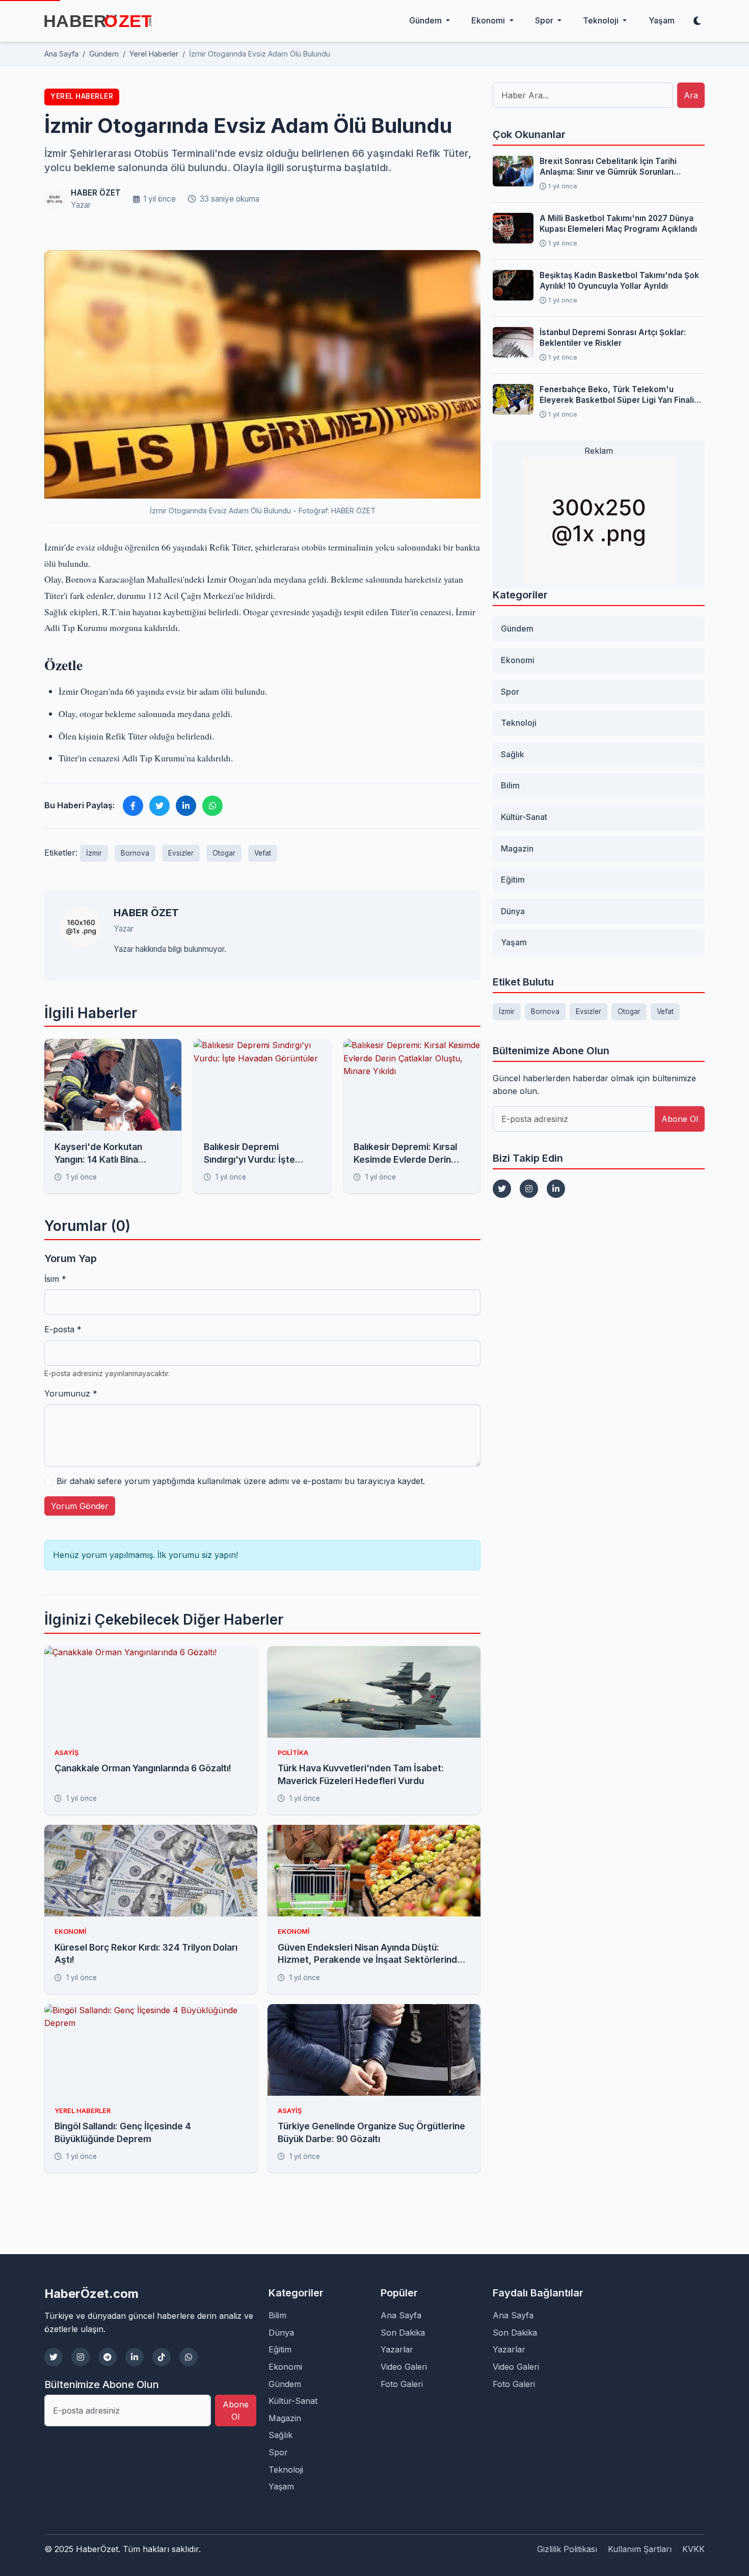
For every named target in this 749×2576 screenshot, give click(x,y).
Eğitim (513, 880)
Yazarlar (397, 2349)
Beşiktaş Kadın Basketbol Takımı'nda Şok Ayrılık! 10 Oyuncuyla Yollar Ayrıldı (619, 281)
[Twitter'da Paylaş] (159, 806)
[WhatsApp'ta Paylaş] (212, 806)
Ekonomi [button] (489, 20)
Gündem (517, 628)
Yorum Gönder (80, 1506)
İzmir (94, 853)
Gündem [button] (426, 20)
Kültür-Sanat (524, 817)
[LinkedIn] (556, 1189)
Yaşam (662, 20)
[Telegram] (108, 2357)
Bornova (135, 853)
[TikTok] (162, 2357)
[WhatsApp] (189, 2357)
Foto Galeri (402, 2384)
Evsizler (181, 853)
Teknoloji (519, 723)
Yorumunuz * (71, 1393)
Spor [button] (545, 20)
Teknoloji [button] (602, 20)
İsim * (55, 1279)
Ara (691, 95)
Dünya (513, 911)
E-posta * (63, 1329)
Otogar (224, 853)
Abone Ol (680, 1119)
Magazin (517, 848)
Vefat (263, 853)
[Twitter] (502, 1189)
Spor (510, 692)
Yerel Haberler (82, 96)
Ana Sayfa (401, 2315)
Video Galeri (404, 2367)
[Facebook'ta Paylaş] (133, 806)
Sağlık (513, 754)
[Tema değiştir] (697, 21)
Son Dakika (403, 2333)
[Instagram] (529, 1189)
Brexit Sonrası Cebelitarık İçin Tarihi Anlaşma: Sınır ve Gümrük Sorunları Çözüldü (608, 167)
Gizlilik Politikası (567, 2549)
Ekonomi (518, 660)
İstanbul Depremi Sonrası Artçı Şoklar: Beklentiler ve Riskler (613, 338)
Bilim (510, 785)
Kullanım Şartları (640, 2549)
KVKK (693, 2549)
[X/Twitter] (53, 2357)
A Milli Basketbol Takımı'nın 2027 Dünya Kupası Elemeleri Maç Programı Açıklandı (618, 224)
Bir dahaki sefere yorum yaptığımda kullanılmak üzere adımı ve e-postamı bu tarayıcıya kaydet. (241, 1481)
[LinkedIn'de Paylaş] (186, 806)
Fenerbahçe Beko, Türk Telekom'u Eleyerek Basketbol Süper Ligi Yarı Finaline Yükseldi (622, 395)
